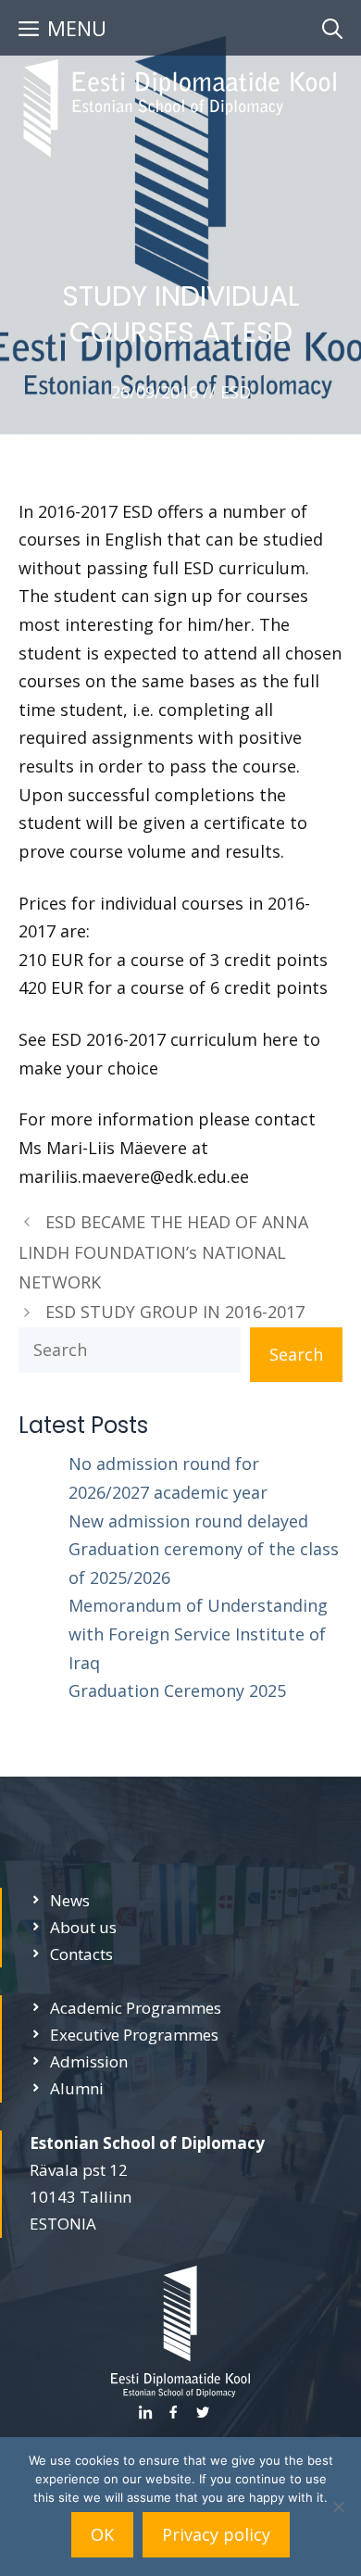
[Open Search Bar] (332, 28)
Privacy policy (216, 2534)
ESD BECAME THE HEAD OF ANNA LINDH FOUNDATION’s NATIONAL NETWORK (163, 1252)
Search (296, 1354)
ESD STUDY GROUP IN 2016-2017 (175, 1312)
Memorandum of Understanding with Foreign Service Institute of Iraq (198, 1634)
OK (102, 2534)
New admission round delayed (188, 1521)
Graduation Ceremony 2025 (177, 1690)
